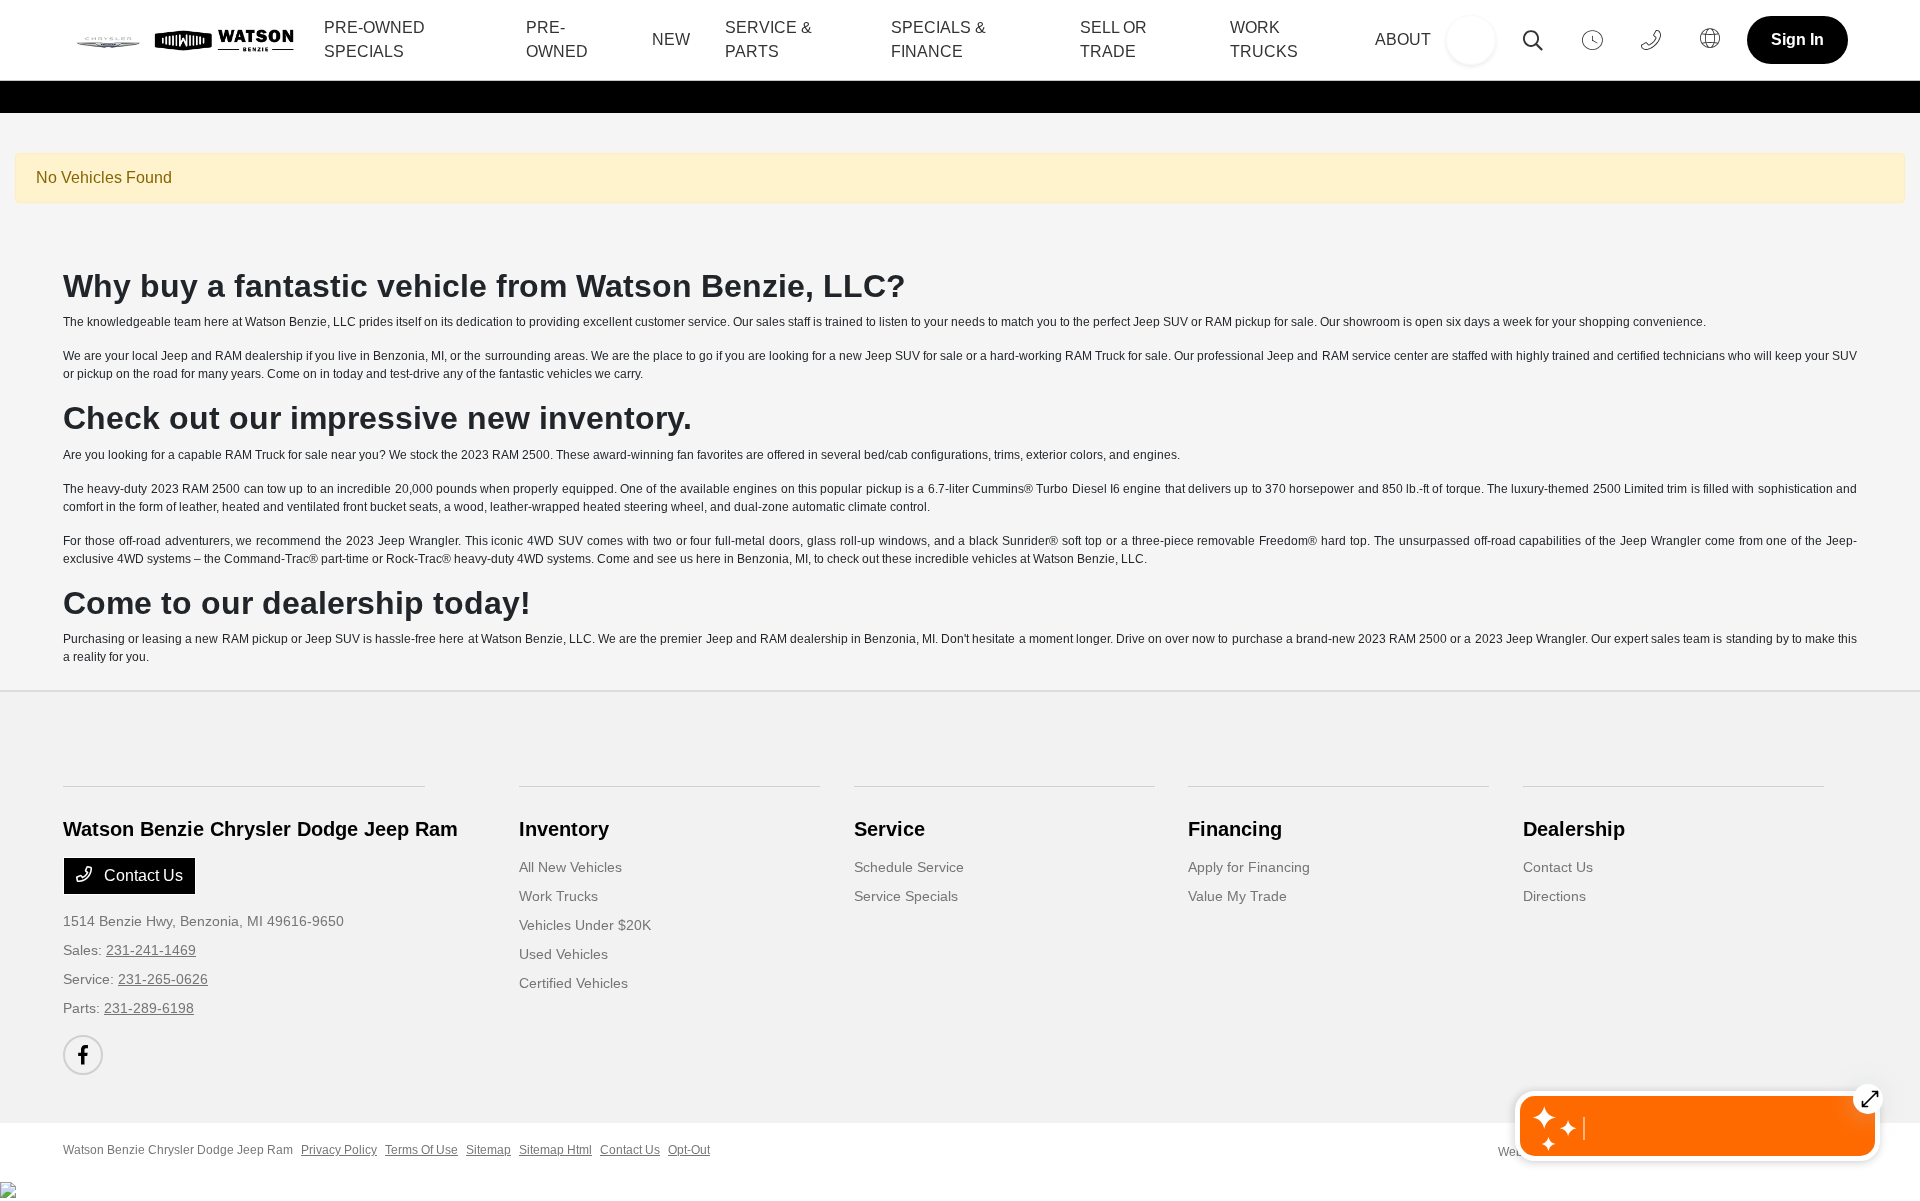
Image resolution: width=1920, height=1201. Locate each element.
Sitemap (488, 1150)
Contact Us (141, 875)
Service (889, 829)
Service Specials (906, 896)
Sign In (1797, 39)
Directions (1554, 896)
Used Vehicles (563, 954)
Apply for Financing (1249, 867)
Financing (1235, 829)
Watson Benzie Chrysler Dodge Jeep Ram (178, 1150)
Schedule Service (909, 867)
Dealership (1574, 829)
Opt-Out (689, 1150)
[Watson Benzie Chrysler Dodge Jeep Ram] (190, 40)
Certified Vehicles (573, 983)
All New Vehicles (570, 867)
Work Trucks (558, 896)
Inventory (564, 829)
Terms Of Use (421, 1150)
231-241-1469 (151, 950)
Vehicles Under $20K (585, 925)
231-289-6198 (149, 1008)
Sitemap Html (555, 1150)
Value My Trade (1237, 896)
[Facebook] (83, 1055)
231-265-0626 (163, 979)
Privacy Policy (339, 1150)
